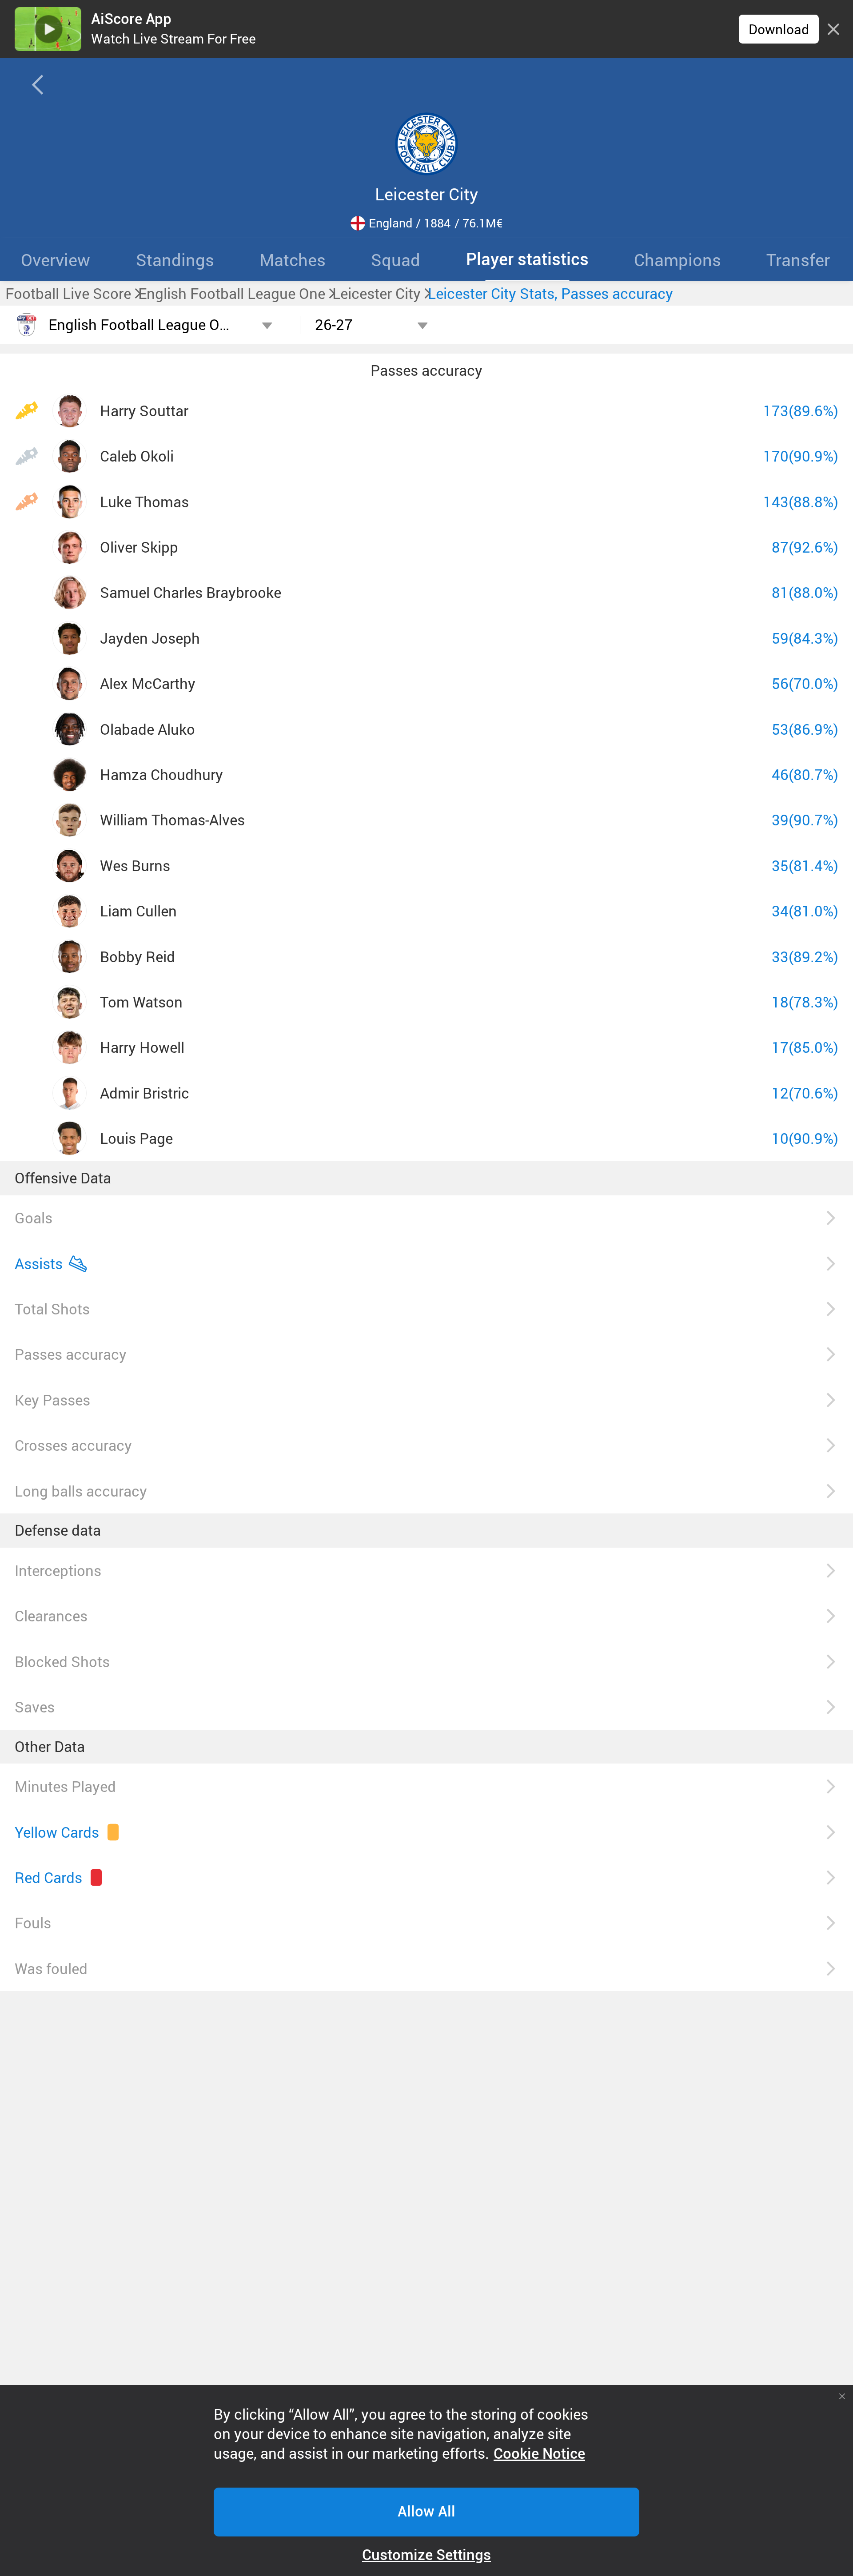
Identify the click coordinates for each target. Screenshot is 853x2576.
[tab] (175, 259)
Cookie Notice (539, 2454)
